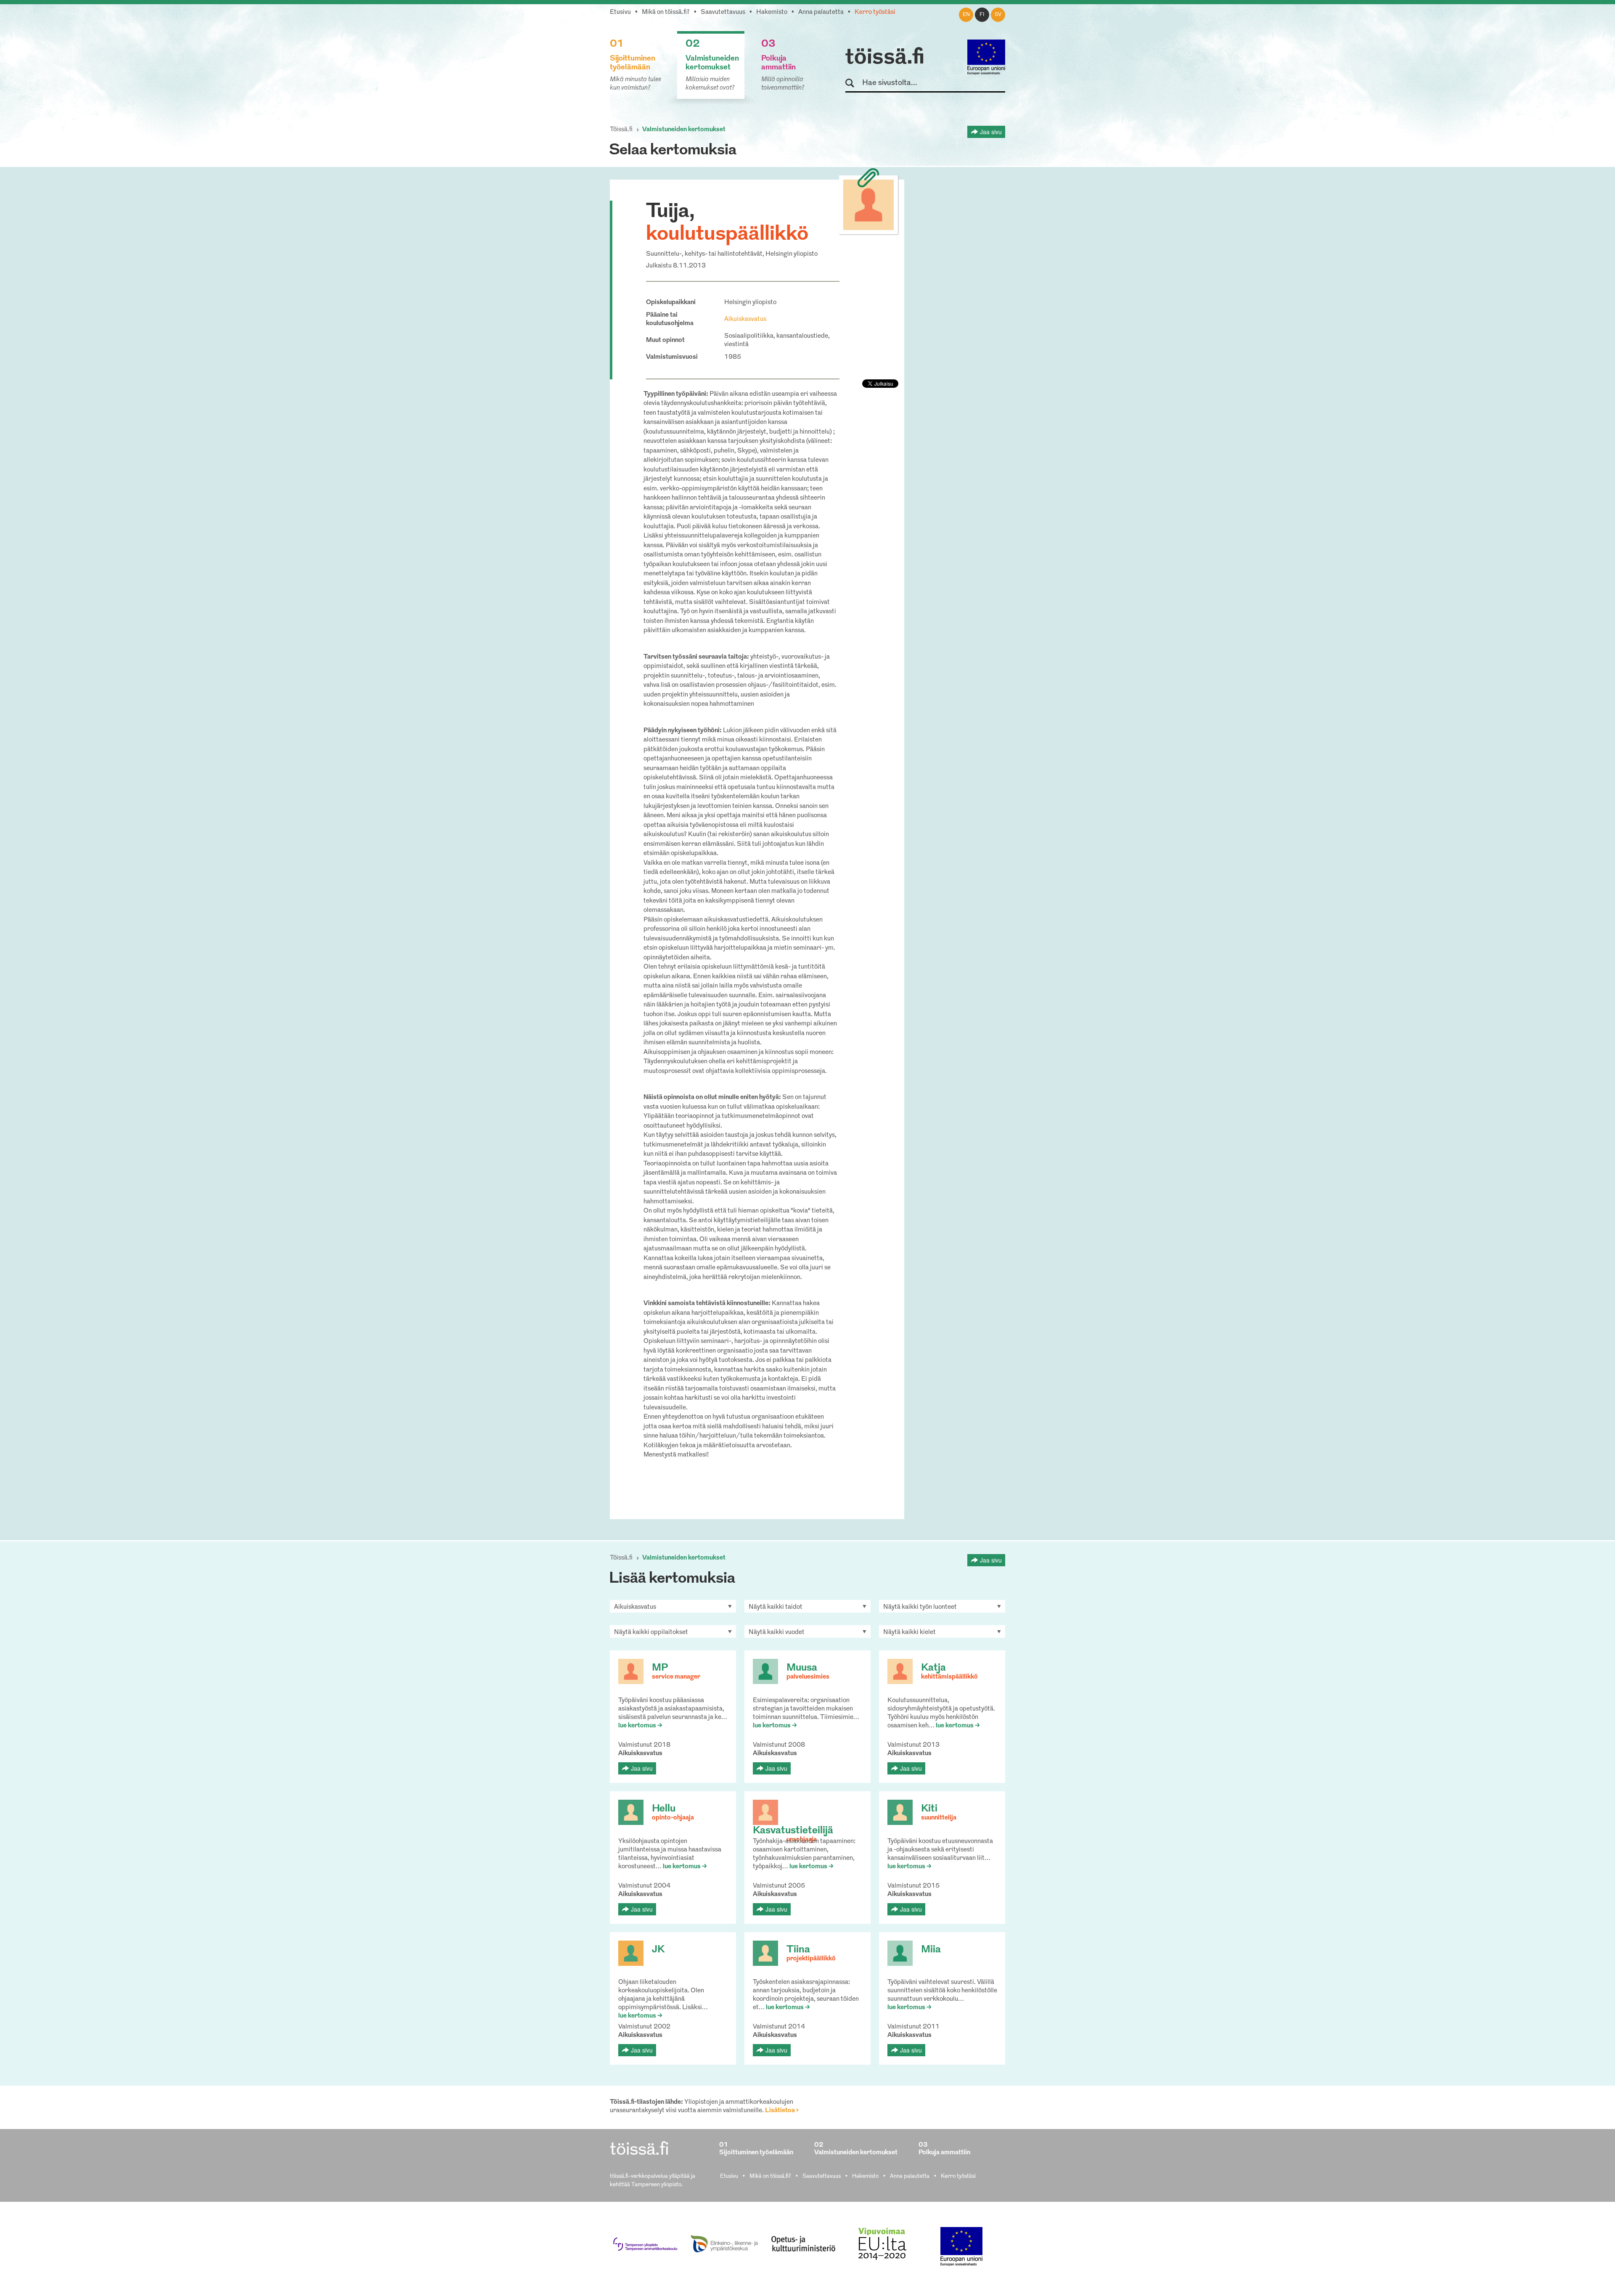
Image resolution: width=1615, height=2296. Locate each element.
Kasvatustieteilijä (793, 1831)
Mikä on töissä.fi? (666, 12)
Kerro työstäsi (875, 12)
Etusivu (620, 12)
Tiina (798, 1950)
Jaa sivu (991, 132)
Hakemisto (772, 12)
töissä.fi (885, 58)
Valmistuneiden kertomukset (684, 130)
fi (982, 15)
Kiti (929, 1809)
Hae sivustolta (854, 83)
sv (998, 15)
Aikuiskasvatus (745, 319)
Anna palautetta (821, 12)
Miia (931, 1950)
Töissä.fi (621, 130)
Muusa (802, 1668)
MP (660, 1668)
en (966, 15)
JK (658, 1950)
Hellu (664, 1809)
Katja (933, 1668)
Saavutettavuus (723, 12)
